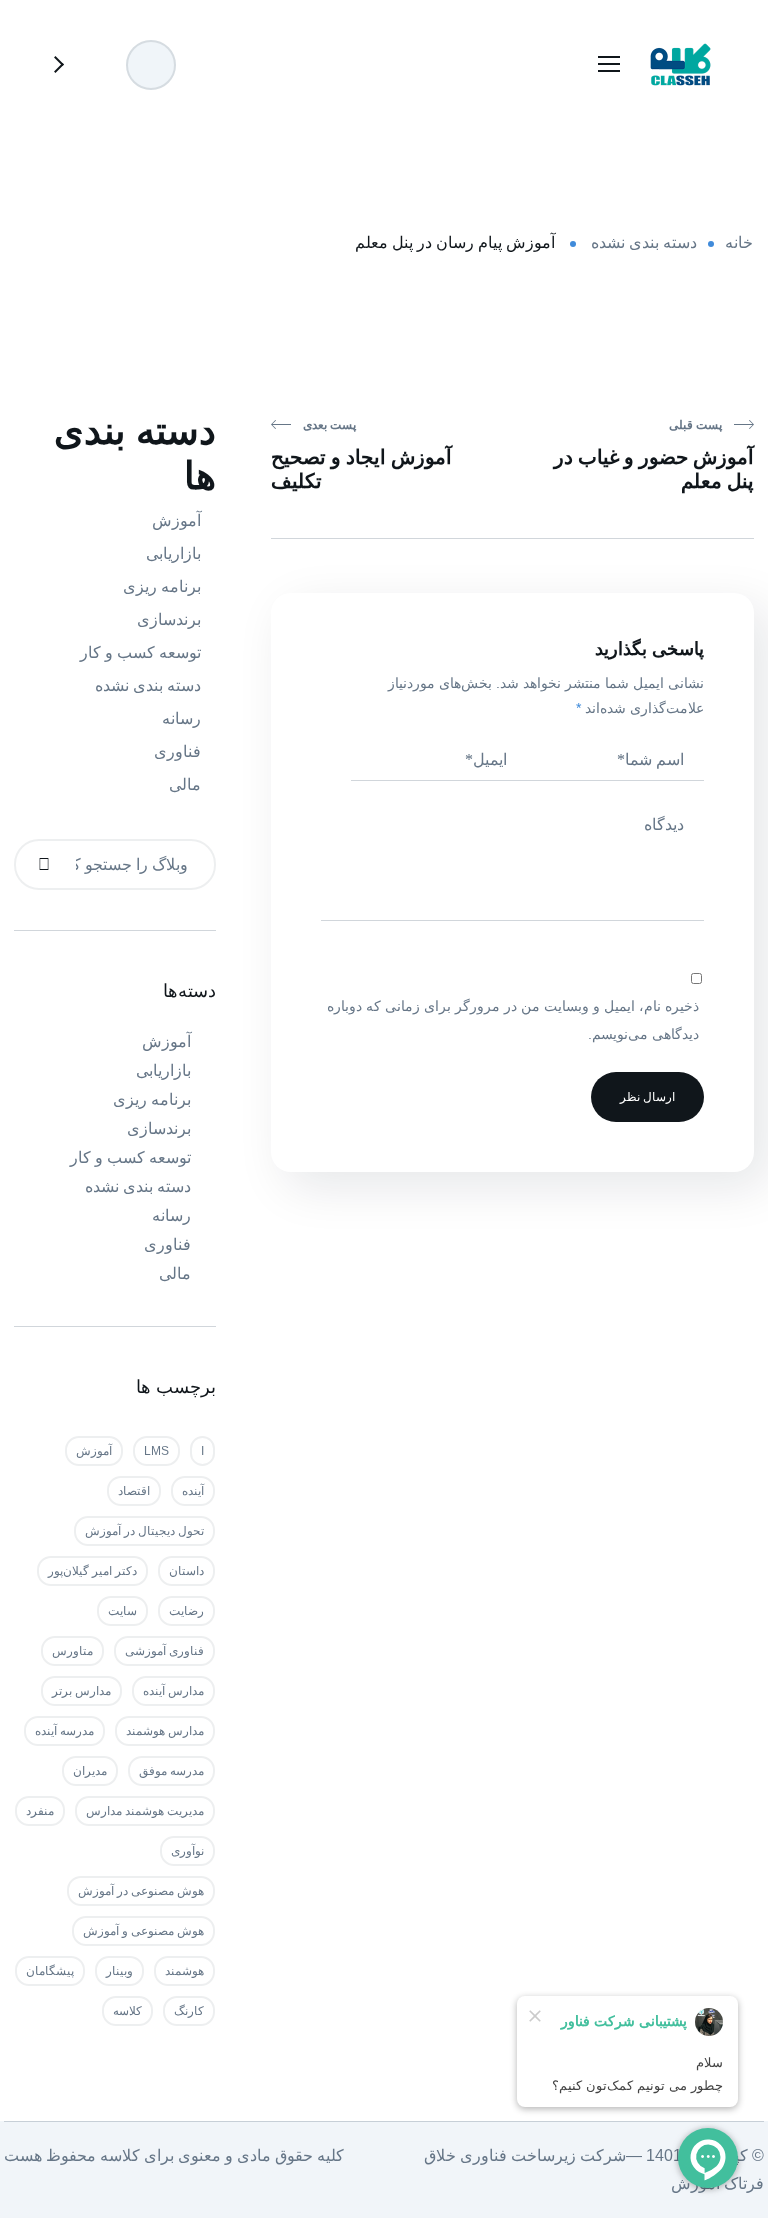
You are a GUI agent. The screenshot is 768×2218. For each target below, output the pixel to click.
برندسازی (169, 619)
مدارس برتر (81, 1691)
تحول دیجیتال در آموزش (144, 1531)
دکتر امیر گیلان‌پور (92, 1571)
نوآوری (187, 1851)
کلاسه (127, 2011)
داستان (186, 1571)
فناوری (177, 751)
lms (156, 1451)
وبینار (119, 1971)
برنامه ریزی (162, 586)
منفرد (40, 1811)
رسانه (181, 718)
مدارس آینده (173, 1691)
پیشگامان (50, 1971)
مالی (185, 784)
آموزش (176, 520)
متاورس (72, 1651)
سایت (122, 1611)
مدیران (90, 1771)
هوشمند (184, 1971)
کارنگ (189, 2011)
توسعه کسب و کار (140, 652)
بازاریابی (173, 553)
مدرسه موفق (171, 1771)
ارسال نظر (647, 1097)
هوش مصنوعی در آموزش (141, 1891)
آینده (193, 1491)
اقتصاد (134, 1491)
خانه (739, 242)
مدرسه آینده (64, 1731)
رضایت (186, 1611)
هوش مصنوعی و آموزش (143, 1931)
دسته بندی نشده (644, 242)
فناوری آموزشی (164, 1651)
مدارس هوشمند (165, 1731)
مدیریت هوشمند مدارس (145, 1811)
